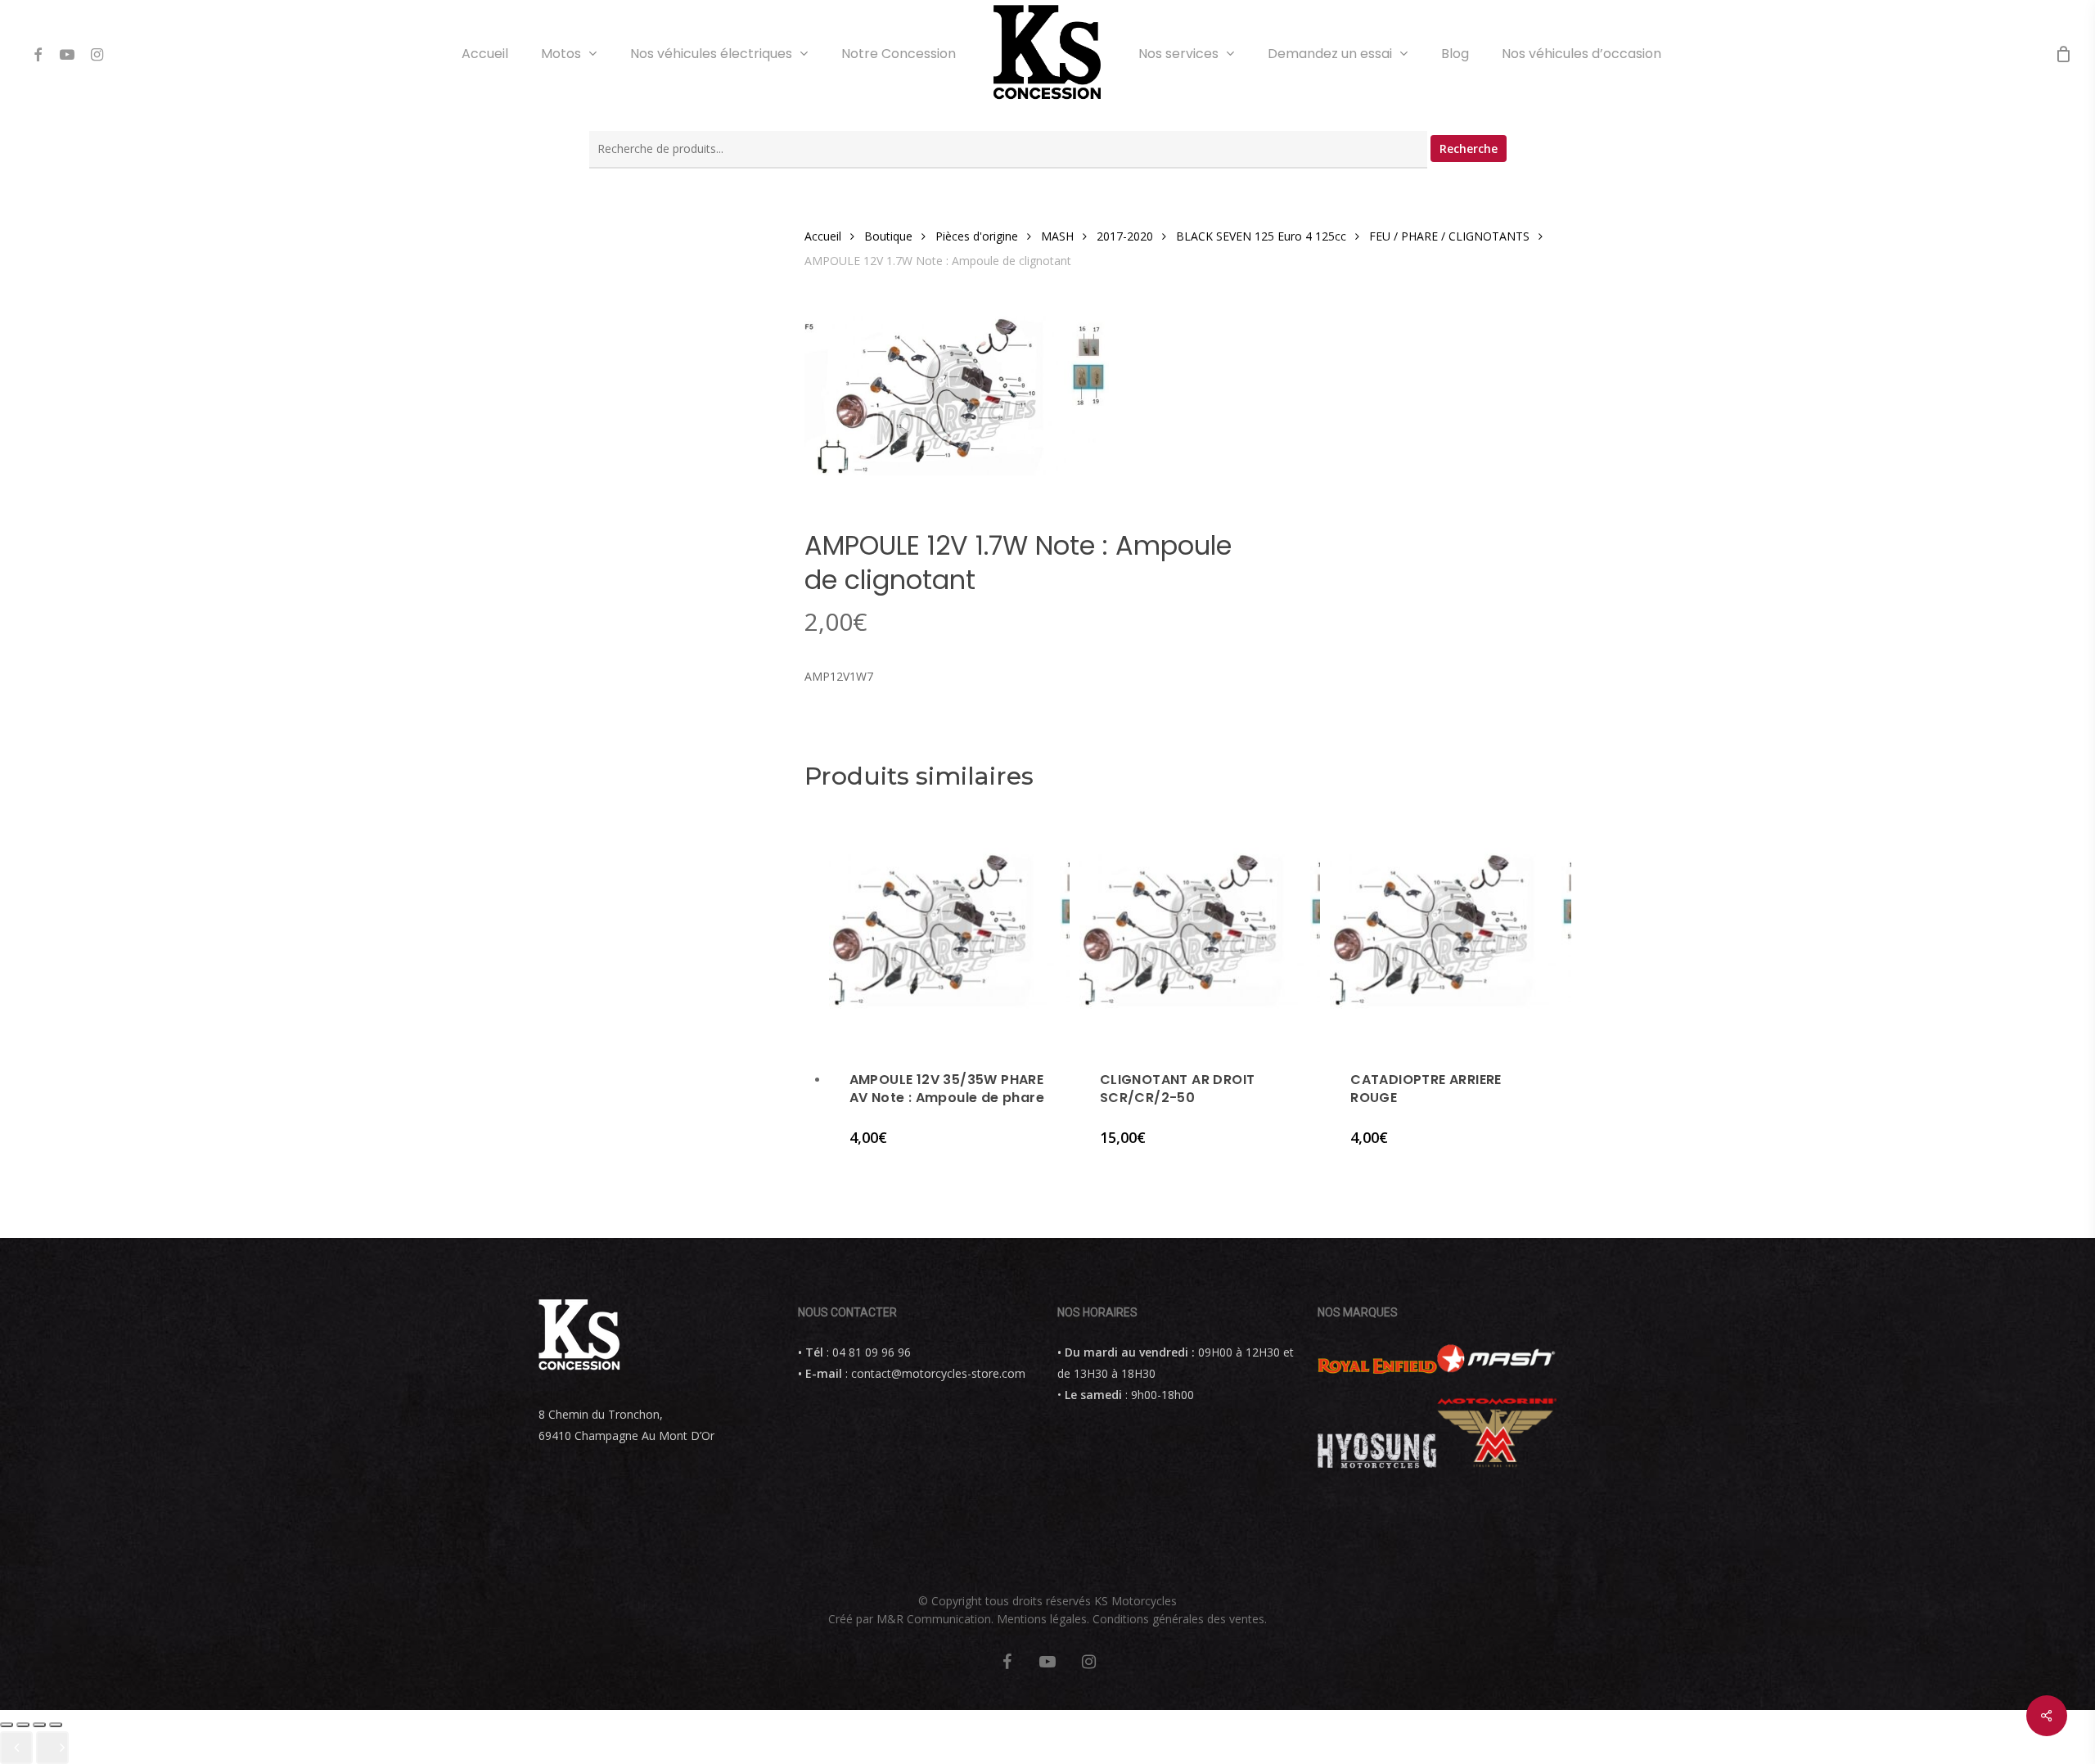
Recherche (1469, 148)
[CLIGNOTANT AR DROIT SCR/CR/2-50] (1200, 929)
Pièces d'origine (977, 236)
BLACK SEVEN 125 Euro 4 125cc (1261, 236)
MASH (1057, 236)
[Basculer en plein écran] (39, 1725)
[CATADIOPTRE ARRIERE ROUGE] (1450, 929)
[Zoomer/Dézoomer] (56, 1725)
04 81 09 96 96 (872, 1352)
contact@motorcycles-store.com (938, 1373)
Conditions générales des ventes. (1180, 1619)
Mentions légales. (1043, 1619)
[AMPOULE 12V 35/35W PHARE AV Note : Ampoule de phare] (949, 929)
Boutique (888, 236)
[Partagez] (23, 1725)
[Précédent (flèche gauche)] (16, 1748)
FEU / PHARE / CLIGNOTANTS (1449, 236)
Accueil (823, 236)
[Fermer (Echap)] (7, 1725)
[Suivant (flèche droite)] (52, 1748)
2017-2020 (1125, 236)
